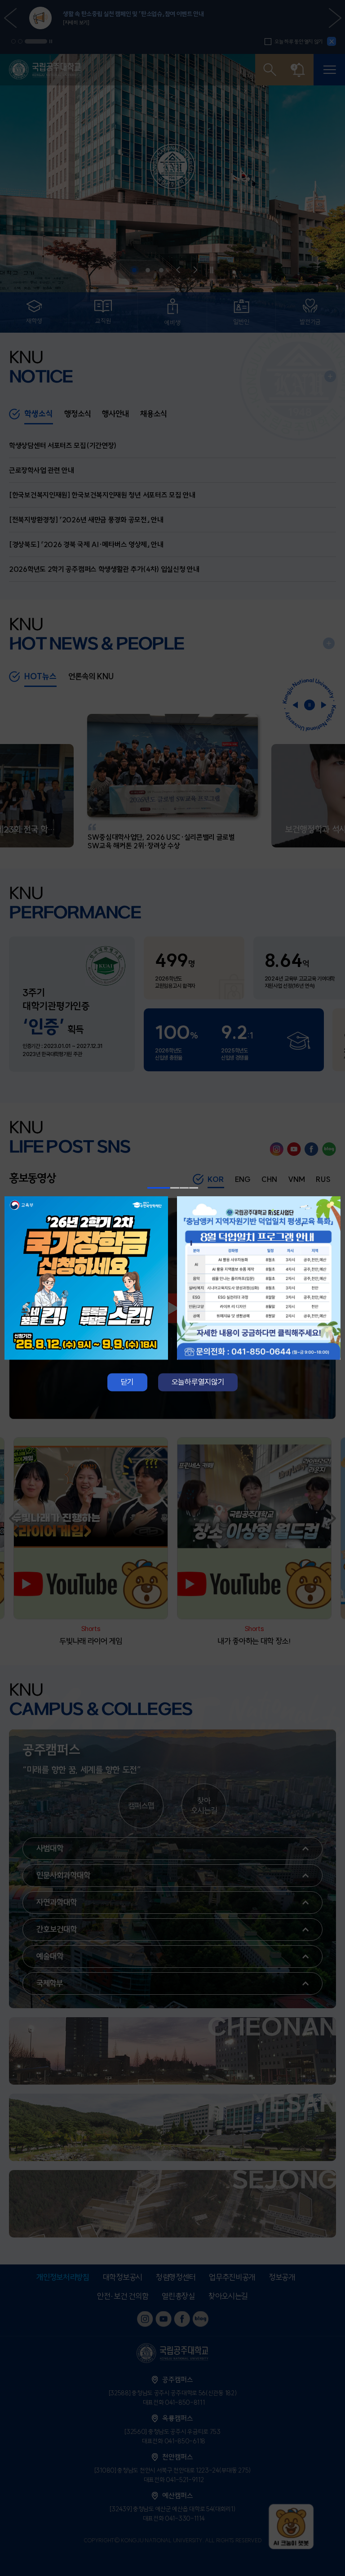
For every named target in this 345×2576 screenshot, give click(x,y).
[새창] (86, 1278)
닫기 (127, 1382)
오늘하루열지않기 (198, 1382)
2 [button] (175, 1188)
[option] (86, 1278)
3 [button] (184, 1188)
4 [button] (194, 1188)
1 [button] (159, 1188)
